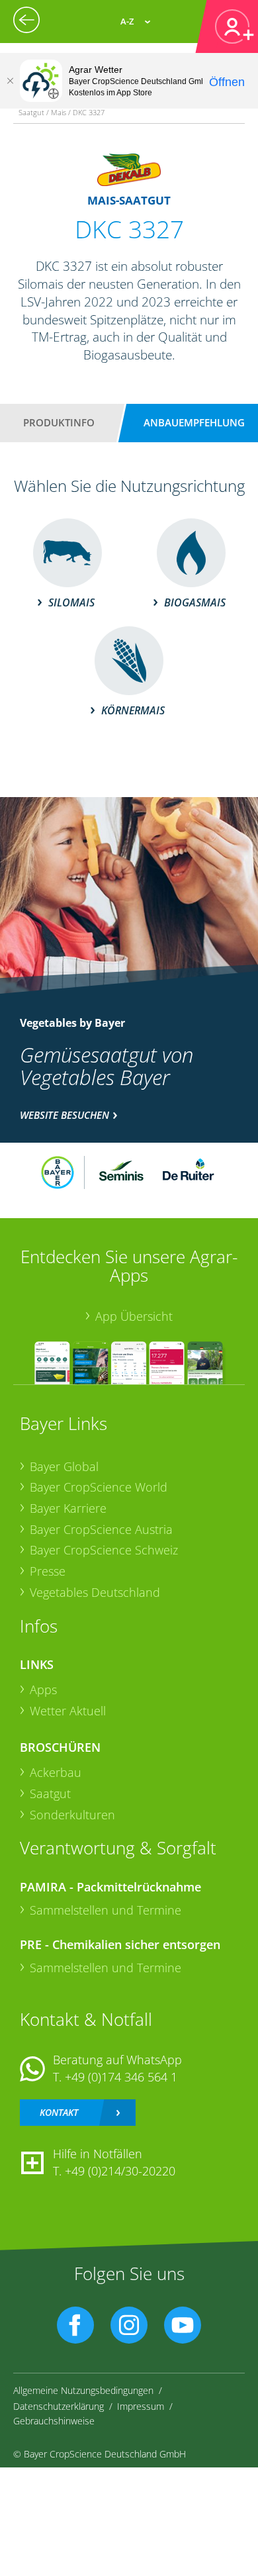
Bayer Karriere (68, 1508)
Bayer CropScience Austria (101, 1529)
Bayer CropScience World (99, 1487)
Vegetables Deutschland (95, 1592)
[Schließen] (10, 81)
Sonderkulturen (72, 1815)
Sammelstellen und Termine (106, 1910)
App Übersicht (134, 1316)
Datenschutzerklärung (59, 2406)
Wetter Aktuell (68, 1711)
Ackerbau (56, 1772)
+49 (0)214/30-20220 (120, 2171)
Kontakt (59, 2112)
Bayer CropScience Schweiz (104, 1550)
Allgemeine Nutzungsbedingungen (83, 2390)
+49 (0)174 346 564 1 (121, 2077)
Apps (43, 1690)
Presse (48, 1571)
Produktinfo (59, 422)
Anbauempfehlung (194, 422)
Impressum (141, 2406)
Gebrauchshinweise (54, 2421)
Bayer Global (64, 1466)
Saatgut (50, 1793)
